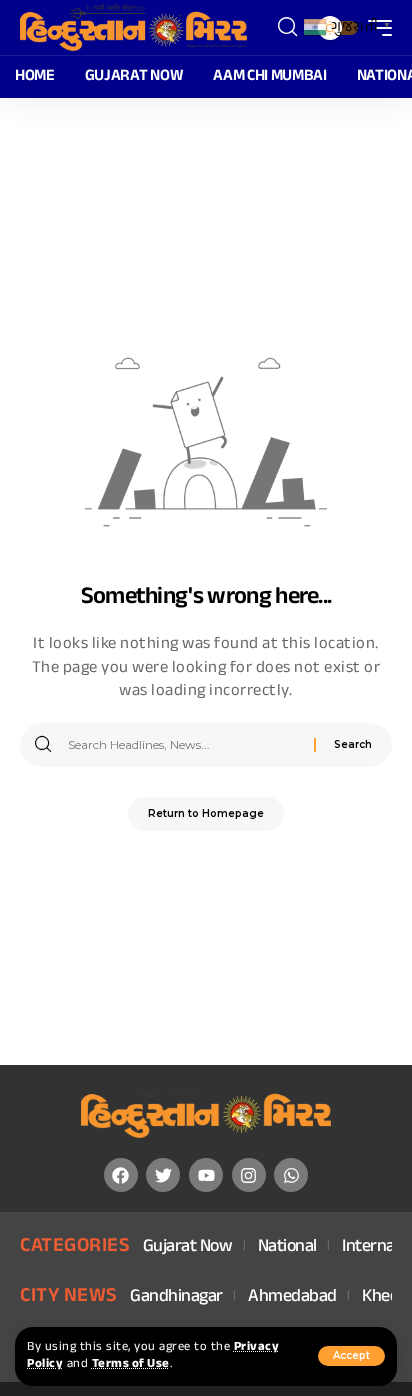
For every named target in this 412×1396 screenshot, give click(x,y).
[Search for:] (183, 745)
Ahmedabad (292, 1297)
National (287, 1247)
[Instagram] (249, 1175)
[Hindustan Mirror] (133, 28)
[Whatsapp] (291, 1175)
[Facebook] (121, 1175)
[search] (288, 27)
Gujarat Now (188, 1247)
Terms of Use (131, 1364)
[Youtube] (206, 1175)
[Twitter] (163, 1175)
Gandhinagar (176, 1297)
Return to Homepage (206, 813)
